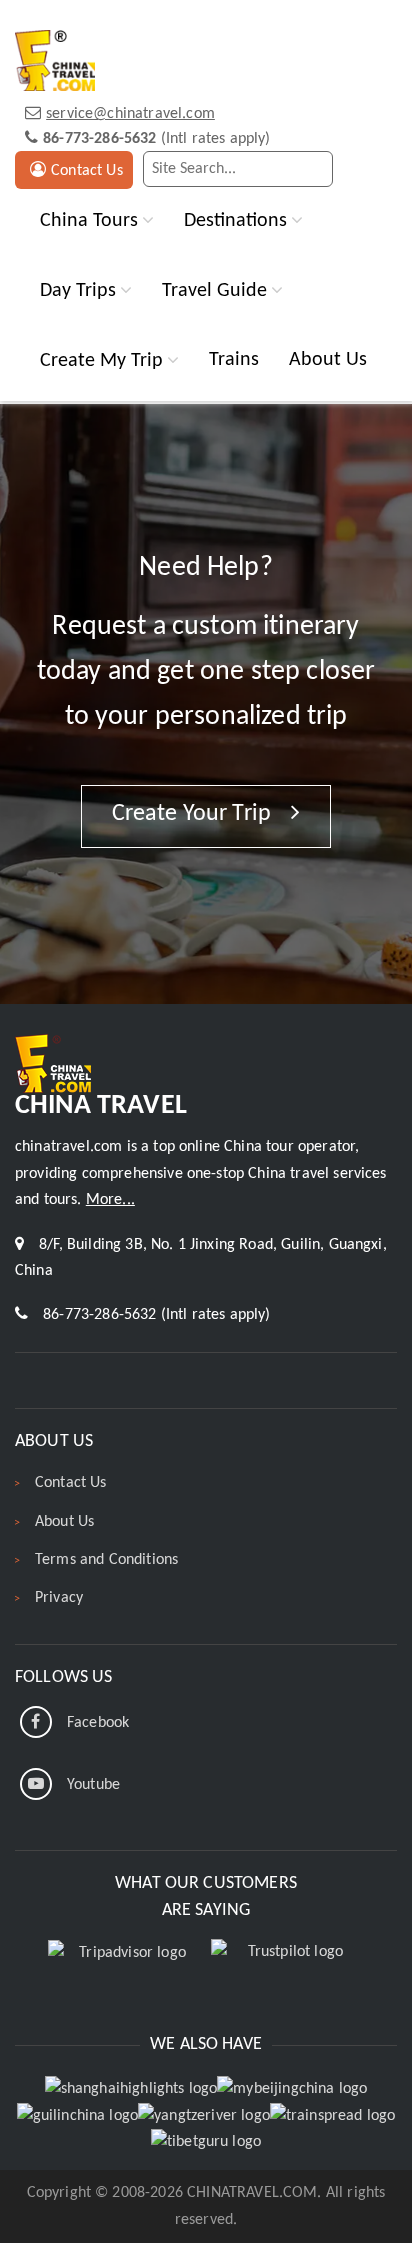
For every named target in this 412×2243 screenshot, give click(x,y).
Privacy (59, 1598)
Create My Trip (101, 360)
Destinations (235, 220)
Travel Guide (214, 290)
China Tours (89, 220)
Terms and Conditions (106, 1560)
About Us (328, 360)
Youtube (93, 1785)
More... (110, 1200)
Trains (234, 360)
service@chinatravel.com (130, 114)
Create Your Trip (194, 814)
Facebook (98, 1723)
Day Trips (78, 290)
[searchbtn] (313, 169)
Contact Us (87, 171)
